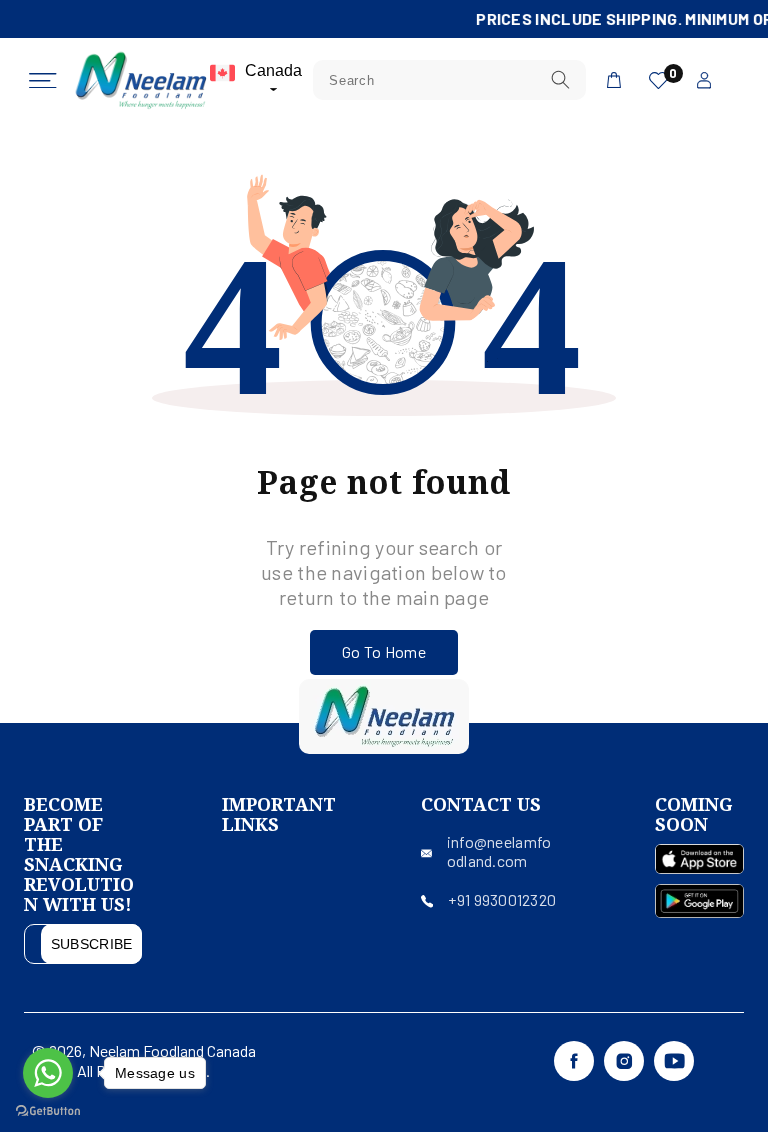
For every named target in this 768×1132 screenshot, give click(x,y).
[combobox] (449, 80)
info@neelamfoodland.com (499, 851)
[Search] (560, 79)
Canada (273, 70)
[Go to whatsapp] (48, 1073)
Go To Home (384, 651)
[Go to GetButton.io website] (48, 1111)
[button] (43, 81)
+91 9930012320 (502, 899)
